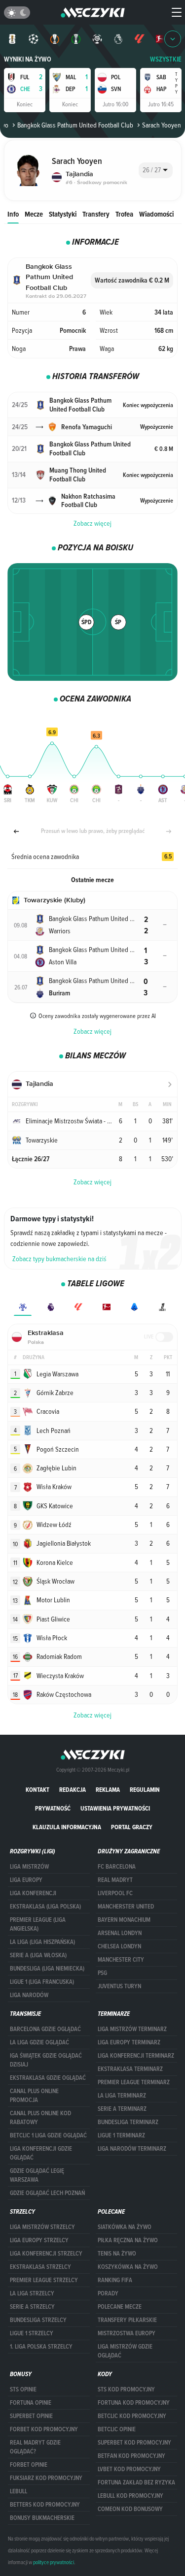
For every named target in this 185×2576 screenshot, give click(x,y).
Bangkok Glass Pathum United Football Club (75, 125)
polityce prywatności (54, 2562)
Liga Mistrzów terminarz (132, 2029)
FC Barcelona (117, 1867)
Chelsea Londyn (119, 1946)
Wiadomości (156, 214)
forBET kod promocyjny (44, 2429)
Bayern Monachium (124, 1920)
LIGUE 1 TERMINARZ (121, 2135)
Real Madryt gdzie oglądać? (35, 2447)
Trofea (124, 214)
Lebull (18, 2491)
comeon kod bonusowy (130, 2509)
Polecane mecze (120, 2307)
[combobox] (156, 170)
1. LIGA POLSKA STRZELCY (41, 2347)
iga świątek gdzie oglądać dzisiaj (46, 2060)
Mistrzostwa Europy (127, 2333)
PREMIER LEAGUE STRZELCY (44, 2280)
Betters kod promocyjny (45, 2505)
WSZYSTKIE (166, 59)
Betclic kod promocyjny (132, 2416)
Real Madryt (115, 1880)
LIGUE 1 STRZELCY (32, 2333)
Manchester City (121, 1960)
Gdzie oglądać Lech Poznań (47, 2193)
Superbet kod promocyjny (134, 2443)
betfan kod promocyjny (131, 2456)
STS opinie (23, 2389)
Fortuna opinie (31, 2403)
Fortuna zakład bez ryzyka (136, 2482)
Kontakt (37, 1790)
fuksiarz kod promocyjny (46, 2478)
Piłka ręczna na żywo (128, 2240)
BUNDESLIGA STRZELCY (38, 2320)
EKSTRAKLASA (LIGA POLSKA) (45, 1907)
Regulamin (145, 1790)
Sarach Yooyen (162, 125)
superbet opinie (31, 2416)
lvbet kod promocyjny (129, 2469)
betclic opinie (117, 2429)
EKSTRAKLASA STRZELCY (40, 2267)
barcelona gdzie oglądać (45, 2029)
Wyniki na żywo (28, 59)
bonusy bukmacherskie (42, 2518)
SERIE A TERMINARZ (122, 2109)
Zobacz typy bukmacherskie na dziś (59, 1259)
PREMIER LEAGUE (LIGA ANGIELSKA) (38, 1924)
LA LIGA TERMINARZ (122, 2096)
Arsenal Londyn (120, 1933)
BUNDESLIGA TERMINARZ (128, 2122)
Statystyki (63, 214)
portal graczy (132, 1827)
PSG (102, 1973)
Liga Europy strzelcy (39, 2240)
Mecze (34, 214)
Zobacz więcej (92, 523)
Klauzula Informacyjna (67, 1827)
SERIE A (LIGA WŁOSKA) (38, 1955)
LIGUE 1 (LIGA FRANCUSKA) (42, 1982)
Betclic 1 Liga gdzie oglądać (48, 2135)
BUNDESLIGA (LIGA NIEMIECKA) (47, 1969)
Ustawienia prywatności (115, 1808)
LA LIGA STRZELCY (32, 2293)
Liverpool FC (115, 1893)
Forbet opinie (29, 2465)
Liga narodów (29, 1995)
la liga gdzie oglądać (39, 2042)
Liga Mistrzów (29, 1867)
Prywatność (53, 1808)
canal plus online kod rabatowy (40, 2118)
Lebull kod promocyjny (130, 2496)
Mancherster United (126, 1907)
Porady (108, 2293)
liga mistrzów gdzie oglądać (125, 2351)
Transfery (96, 214)
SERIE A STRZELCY (32, 2307)
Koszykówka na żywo (128, 2267)
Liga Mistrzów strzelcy (42, 2227)
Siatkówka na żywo (125, 2227)
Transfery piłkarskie (127, 2320)
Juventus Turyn (119, 1986)
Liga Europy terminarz (129, 2042)
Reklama (108, 1790)
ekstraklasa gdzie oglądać (48, 2078)
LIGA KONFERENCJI (33, 1893)
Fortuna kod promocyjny (134, 2403)
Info (13, 214)
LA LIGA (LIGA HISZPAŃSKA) (42, 1942)
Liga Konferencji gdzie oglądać (41, 2153)
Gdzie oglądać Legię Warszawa (37, 2175)
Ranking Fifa (115, 2280)
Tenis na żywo (117, 2254)
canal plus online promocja (34, 2096)
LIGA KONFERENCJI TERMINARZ (136, 2056)
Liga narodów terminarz (132, 2149)
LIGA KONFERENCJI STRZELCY (46, 2254)
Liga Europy (26, 1880)
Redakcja (73, 1790)
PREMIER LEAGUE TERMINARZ (134, 2082)
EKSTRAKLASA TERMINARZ (130, 2069)
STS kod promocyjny (126, 2389)
